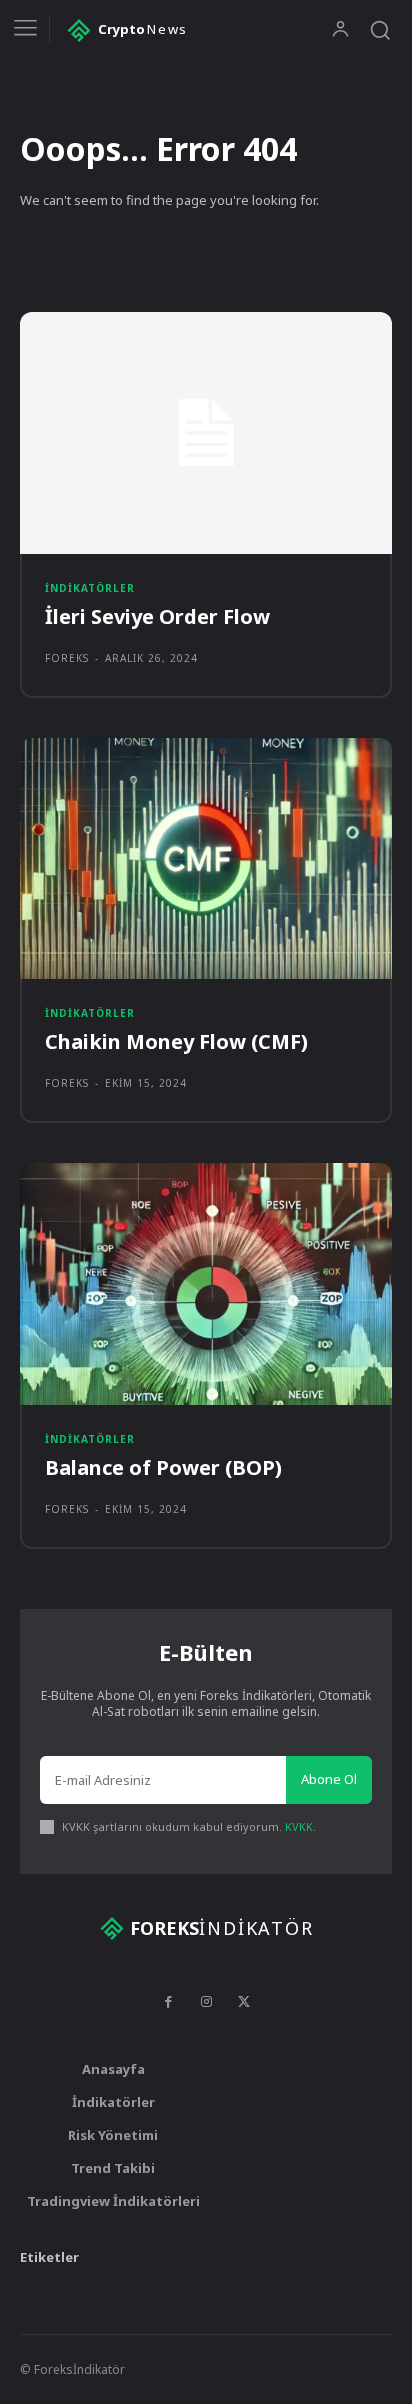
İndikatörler (90, 588)
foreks (67, 658)
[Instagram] (206, 2002)
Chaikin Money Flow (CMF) (176, 1041)
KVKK (299, 1826)
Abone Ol (329, 1779)
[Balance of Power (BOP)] (206, 1284)
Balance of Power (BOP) (163, 1467)
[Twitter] (244, 2002)
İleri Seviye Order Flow (157, 616)
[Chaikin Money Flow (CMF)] (206, 859)
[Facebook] (168, 2002)
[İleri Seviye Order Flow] (206, 433)
